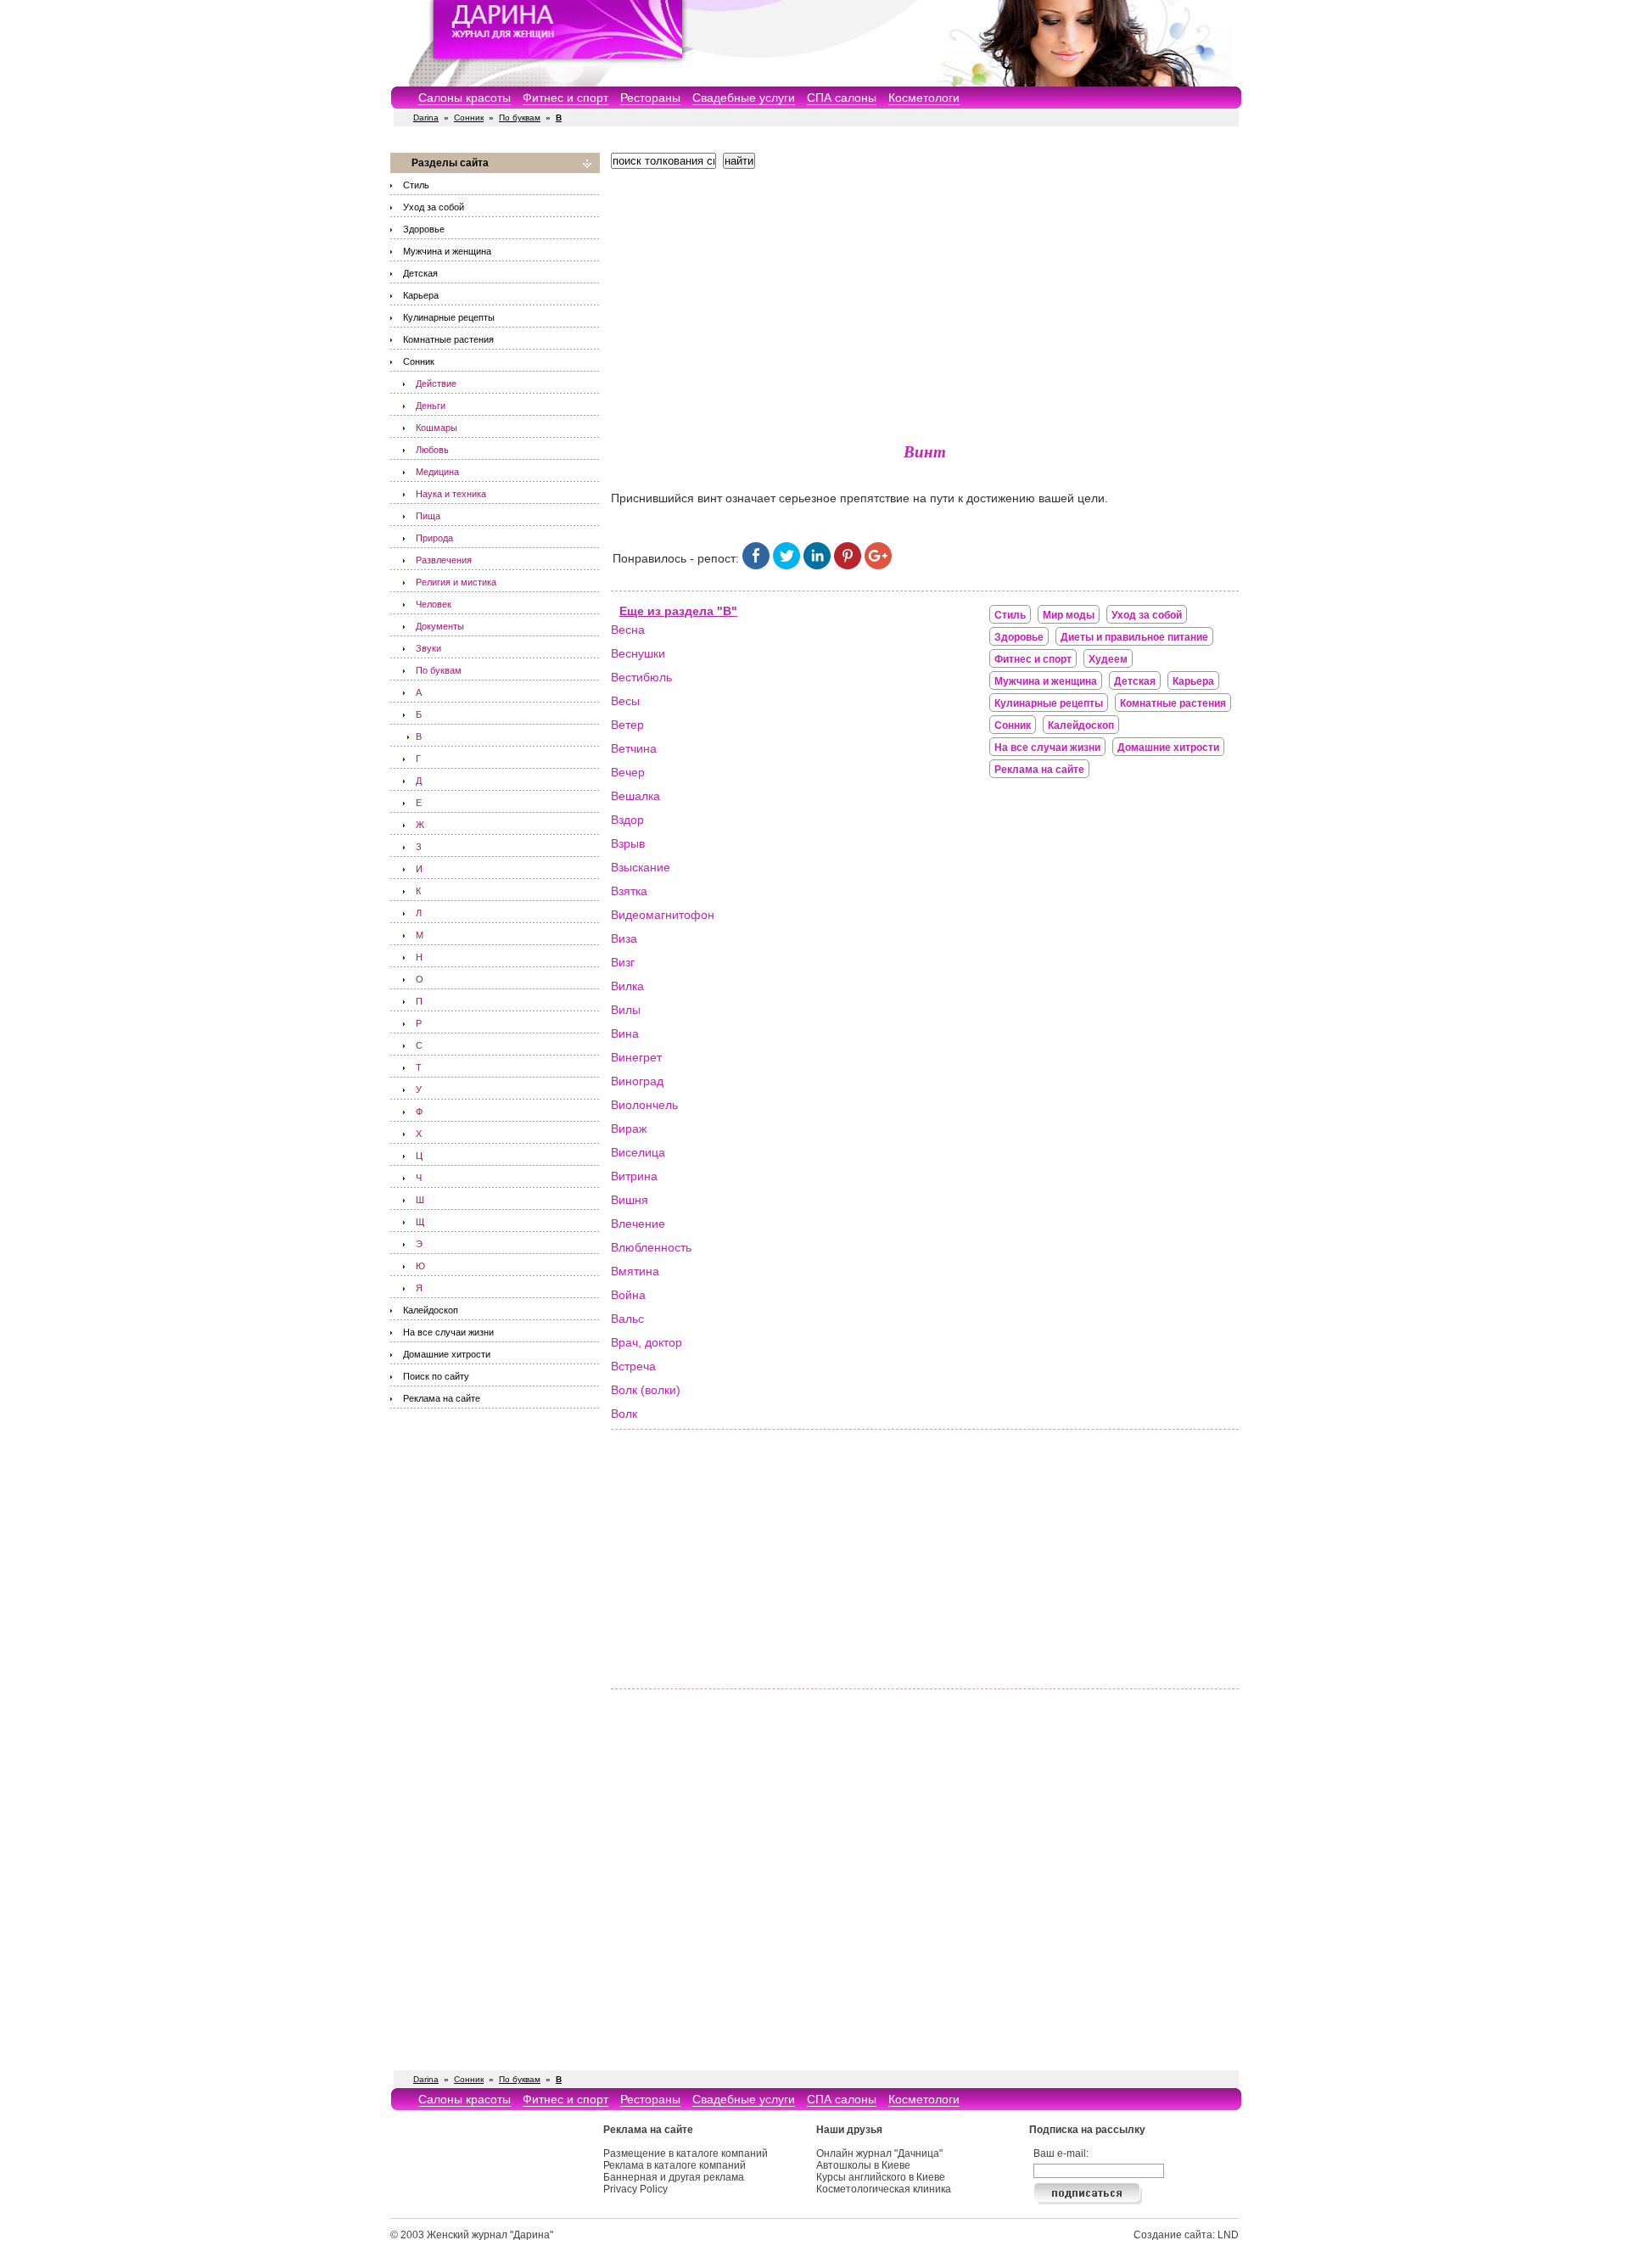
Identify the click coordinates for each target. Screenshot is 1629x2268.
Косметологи (924, 98)
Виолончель (644, 1105)
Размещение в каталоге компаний (686, 2153)
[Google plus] (878, 565)
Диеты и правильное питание (1134, 637)
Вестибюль (641, 677)
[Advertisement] (925, 301)
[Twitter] (787, 565)
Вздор (627, 820)
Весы (625, 701)
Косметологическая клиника (884, 2189)
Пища (428, 516)
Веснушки (638, 653)
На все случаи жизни (448, 1332)
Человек (434, 604)
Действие (436, 384)
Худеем (1108, 659)
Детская (420, 273)
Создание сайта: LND (1186, 2235)
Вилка (627, 986)
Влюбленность (651, 1247)
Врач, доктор (647, 1342)
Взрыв (628, 843)
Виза (624, 938)
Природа (434, 538)
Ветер (627, 725)
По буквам (520, 118)
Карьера (421, 295)
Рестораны (650, 98)
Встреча (633, 1366)
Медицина (437, 472)
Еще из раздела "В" (678, 611)
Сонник (469, 118)
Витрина (634, 1176)
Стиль (416, 185)
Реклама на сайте (442, 1398)
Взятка (629, 891)
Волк (624, 1414)
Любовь (432, 450)
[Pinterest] (848, 565)
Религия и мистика (456, 582)
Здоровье (424, 229)
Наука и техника (451, 494)
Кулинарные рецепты (449, 317)
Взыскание (641, 867)
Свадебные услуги (744, 98)
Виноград (637, 1081)
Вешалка (635, 796)
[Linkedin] (817, 565)
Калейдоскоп (431, 1310)
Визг (623, 962)
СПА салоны (842, 98)
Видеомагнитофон (663, 915)
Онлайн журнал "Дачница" (879, 2153)
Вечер (628, 772)
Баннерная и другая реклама (674, 2177)
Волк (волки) (646, 1390)
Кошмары (437, 428)
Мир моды (1069, 615)
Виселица (638, 1152)
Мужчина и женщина (447, 251)
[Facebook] (756, 565)
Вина (625, 1033)
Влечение (638, 1224)
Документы (440, 626)
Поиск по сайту (436, 1376)
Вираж (629, 1128)
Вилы (626, 1010)
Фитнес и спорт (565, 98)
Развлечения (444, 560)
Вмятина (635, 1271)
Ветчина (634, 748)
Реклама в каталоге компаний (675, 2165)
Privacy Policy (635, 2189)
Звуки (428, 648)
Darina (426, 118)
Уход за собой (434, 207)
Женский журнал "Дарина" (490, 2235)
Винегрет (636, 1057)
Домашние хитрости (447, 1354)
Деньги (431, 406)
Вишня (630, 1200)
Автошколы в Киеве (863, 2165)
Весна (628, 630)
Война (628, 1295)
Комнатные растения (448, 339)
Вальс (627, 1319)
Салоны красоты (465, 98)
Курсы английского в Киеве (881, 2177)
